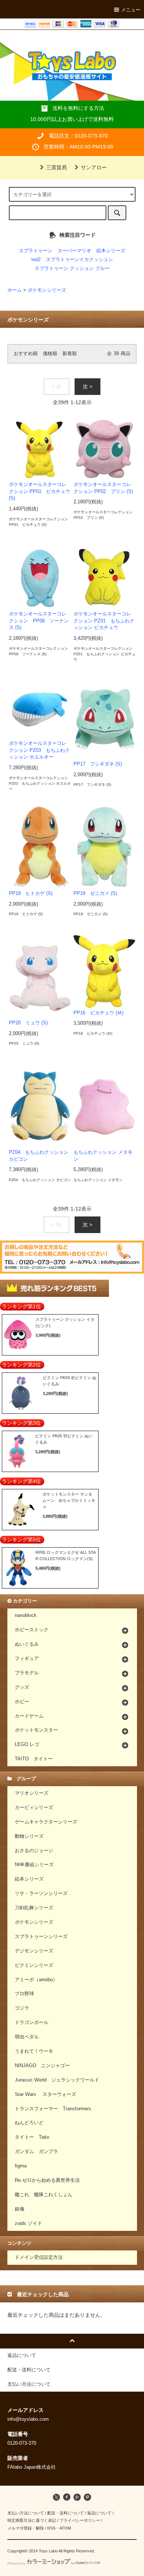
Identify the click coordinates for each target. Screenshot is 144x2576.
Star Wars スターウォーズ (45, 2094)
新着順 (70, 354)
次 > (88, 386)
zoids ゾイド (28, 2223)
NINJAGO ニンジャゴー (42, 2066)
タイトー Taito (32, 2137)
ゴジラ (22, 2008)
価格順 (50, 354)
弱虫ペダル (27, 2037)
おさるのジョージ (34, 1851)
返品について (99, 2513)
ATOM (65, 2528)
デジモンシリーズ (34, 1951)
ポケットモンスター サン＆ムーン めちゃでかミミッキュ (69, 1500)
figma (21, 2166)
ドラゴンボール (32, 2023)
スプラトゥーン (36, 251)
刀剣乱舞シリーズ (34, 1908)
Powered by (16, 2563)
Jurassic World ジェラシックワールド (57, 2080)
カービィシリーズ (34, 1808)
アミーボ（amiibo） (36, 1980)
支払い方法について (26, 2513)
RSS (51, 2528)
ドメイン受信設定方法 (39, 2257)
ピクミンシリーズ (34, 1965)
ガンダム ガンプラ (36, 2152)
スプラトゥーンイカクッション (79, 260)
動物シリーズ (29, 1836)
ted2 (36, 260)
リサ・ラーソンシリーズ (41, 1893)
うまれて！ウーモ (34, 2051)
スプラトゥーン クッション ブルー (72, 268)
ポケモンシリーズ (47, 290)
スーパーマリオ (74, 251)
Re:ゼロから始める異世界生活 (47, 2180)
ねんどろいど (29, 2123)
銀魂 (20, 2209)
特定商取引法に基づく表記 (32, 2520)
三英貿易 (56, 167)
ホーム (15, 290)
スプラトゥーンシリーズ (41, 1937)
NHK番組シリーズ (34, 1865)
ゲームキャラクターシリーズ (46, 1822)
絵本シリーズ (111, 251)
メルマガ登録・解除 (26, 2528)
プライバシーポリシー (80, 2520)
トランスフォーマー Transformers (53, 2109)
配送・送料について (66, 2513)
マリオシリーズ (32, 1793)
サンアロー (94, 167)
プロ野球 (24, 1994)
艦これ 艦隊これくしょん (44, 2195)
